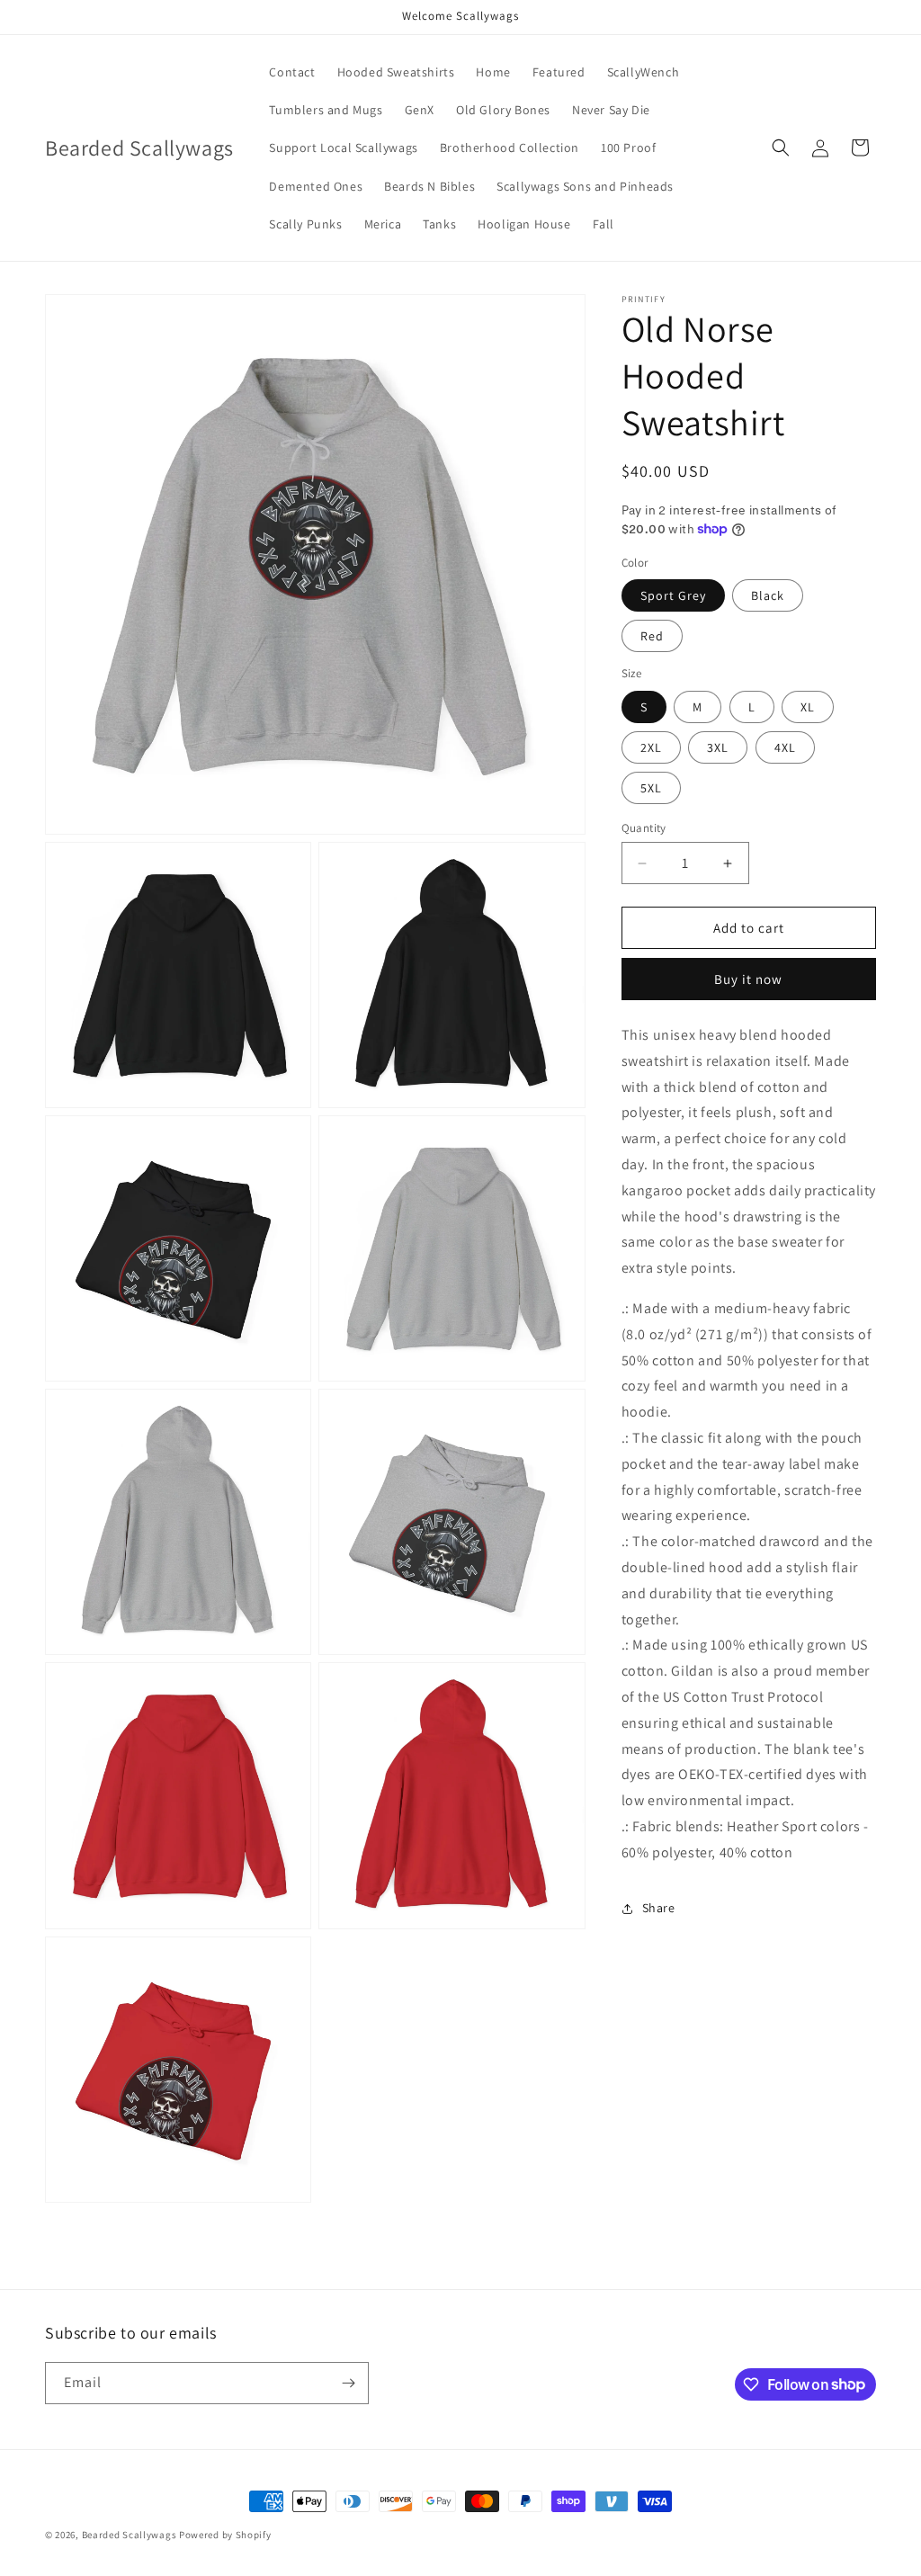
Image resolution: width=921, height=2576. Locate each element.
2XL (651, 747)
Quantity (644, 828)
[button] (781, 148)
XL (808, 707)
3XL (718, 747)
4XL (785, 747)
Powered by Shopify (225, 2535)
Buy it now (748, 979)
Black (768, 595)
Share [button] (659, 1908)
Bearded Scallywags (130, 2535)
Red (652, 636)
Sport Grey (673, 595)
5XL (651, 788)
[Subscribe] (348, 2383)
